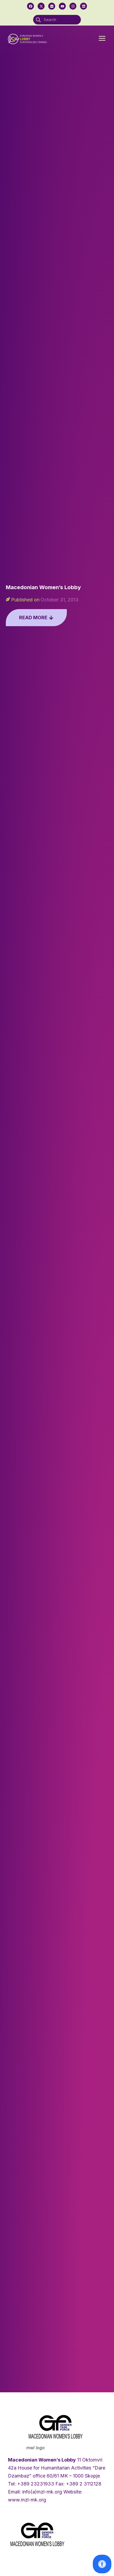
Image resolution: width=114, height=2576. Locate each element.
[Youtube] (62, 6)
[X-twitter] (41, 6)
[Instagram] (73, 6)
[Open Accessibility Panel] (102, 2564)
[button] (102, 39)
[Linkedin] (84, 6)
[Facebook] (30, 6)
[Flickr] (52, 6)
